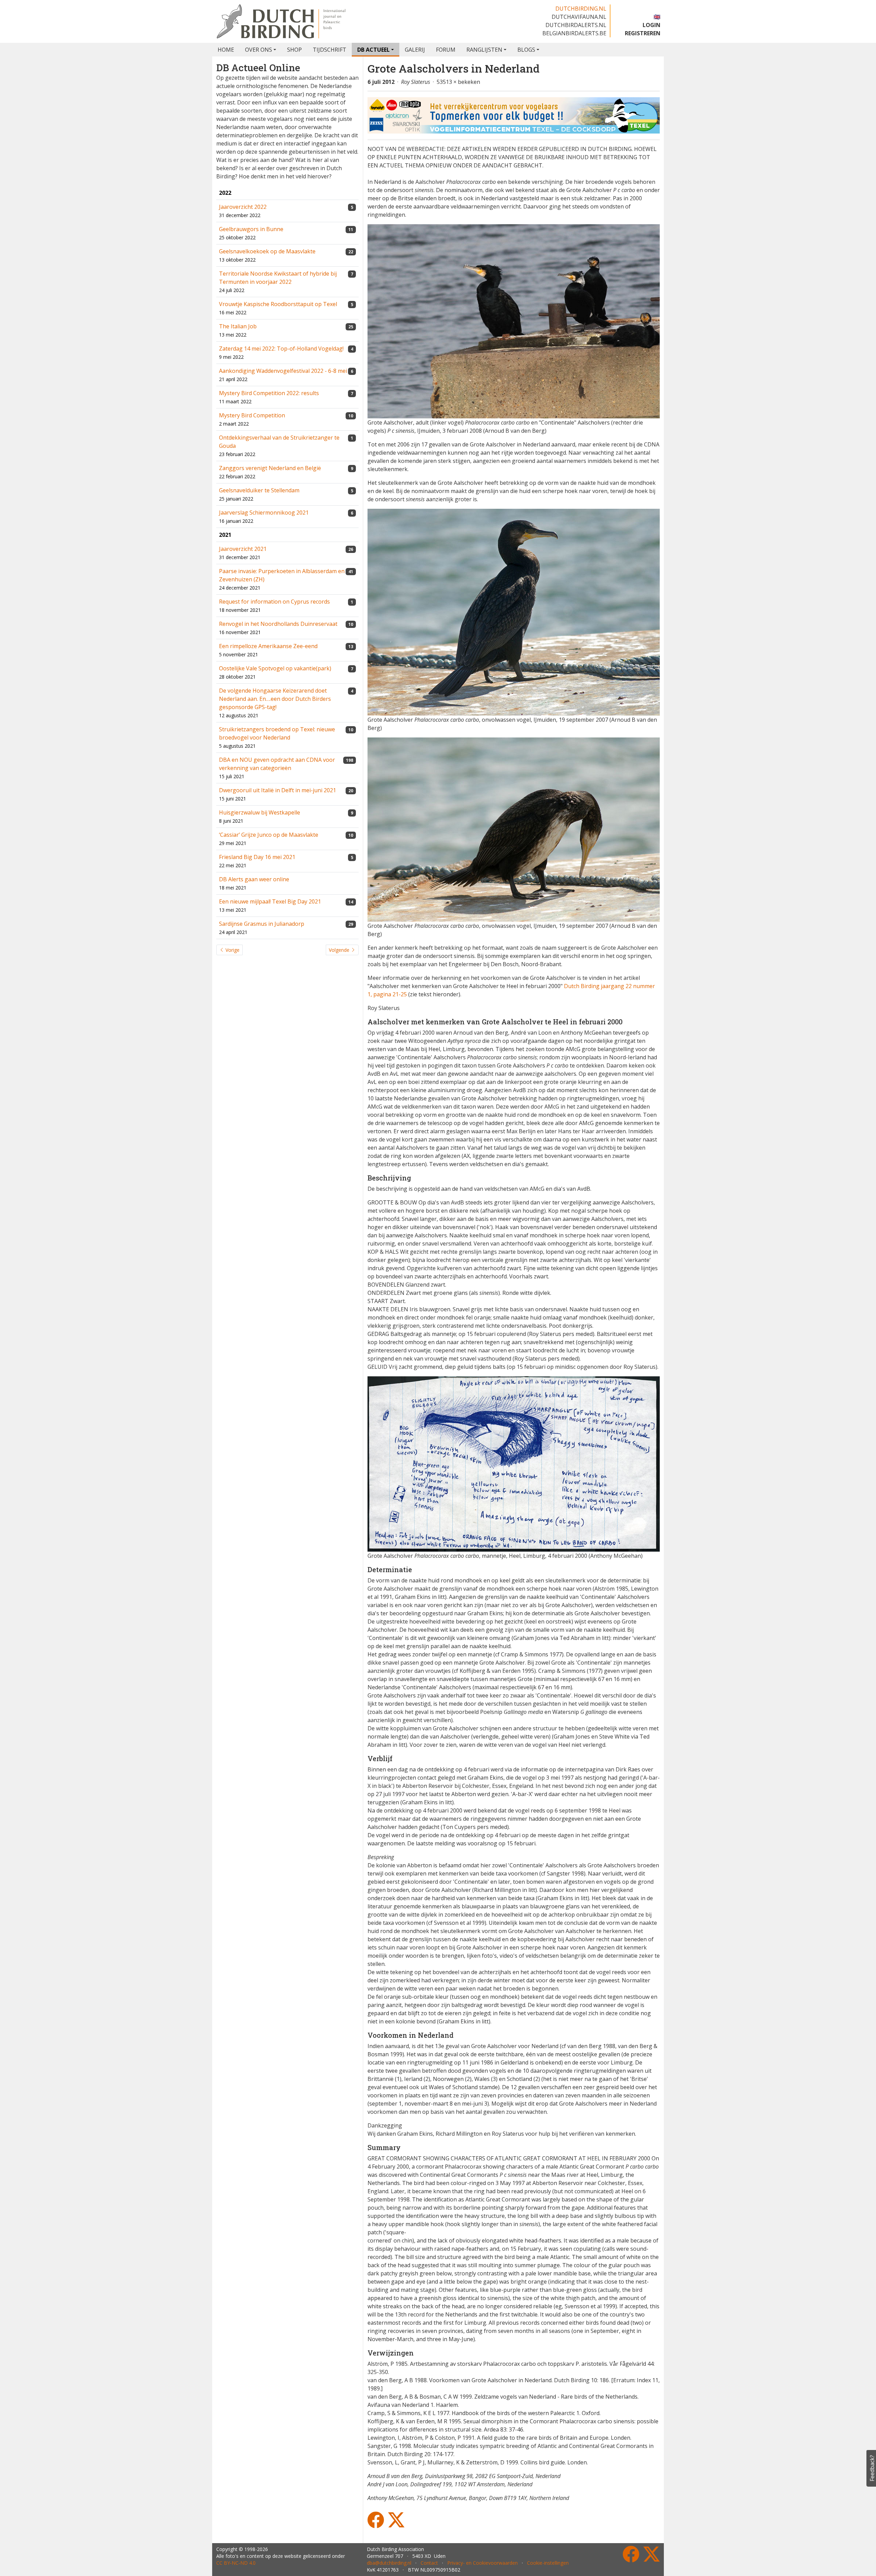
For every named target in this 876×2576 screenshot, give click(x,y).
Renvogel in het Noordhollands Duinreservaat (278, 624)
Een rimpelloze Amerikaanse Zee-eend (268, 646)
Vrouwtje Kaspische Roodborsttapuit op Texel (278, 304)
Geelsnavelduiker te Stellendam (259, 490)
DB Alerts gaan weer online (254, 879)
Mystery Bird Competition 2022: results (269, 393)
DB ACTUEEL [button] (373, 50)
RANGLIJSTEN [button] (484, 50)
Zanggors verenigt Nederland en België (270, 468)
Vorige (232, 950)
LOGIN (652, 25)
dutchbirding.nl (581, 9)
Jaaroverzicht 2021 (243, 549)
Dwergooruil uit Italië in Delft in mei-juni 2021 (278, 790)
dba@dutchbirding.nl (389, 2563)
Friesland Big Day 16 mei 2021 (257, 857)
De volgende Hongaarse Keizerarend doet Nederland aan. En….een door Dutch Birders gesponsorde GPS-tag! (275, 699)
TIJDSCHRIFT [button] (330, 50)
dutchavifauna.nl (579, 17)
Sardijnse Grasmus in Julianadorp (262, 924)
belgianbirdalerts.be (574, 33)
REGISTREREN (643, 33)
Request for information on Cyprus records (274, 602)
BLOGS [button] (526, 50)
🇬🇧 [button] (657, 17)
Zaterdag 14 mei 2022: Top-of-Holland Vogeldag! (281, 349)
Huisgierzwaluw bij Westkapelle (260, 812)
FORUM (446, 50)
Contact (429, 2563)
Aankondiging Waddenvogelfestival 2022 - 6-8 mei (283, 371)
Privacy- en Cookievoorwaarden (482, 2563)
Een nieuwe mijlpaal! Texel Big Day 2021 (270, 901)
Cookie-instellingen (548, 2563)
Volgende (340, 950)
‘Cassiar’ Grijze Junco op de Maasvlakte (269, 835)
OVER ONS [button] (259, 50)
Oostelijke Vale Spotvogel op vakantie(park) (275, 668)
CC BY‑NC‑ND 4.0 (236, 2563)
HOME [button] (226, 50)
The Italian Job (238, 326)
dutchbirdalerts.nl (576, 25)
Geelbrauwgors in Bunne (251, 229)
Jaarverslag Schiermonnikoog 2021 (264, 513)
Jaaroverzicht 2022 (243, 207)
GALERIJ (415, 50)
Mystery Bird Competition (252, 415)
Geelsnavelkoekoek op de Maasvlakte (267, 251)
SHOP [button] (294, 50)
